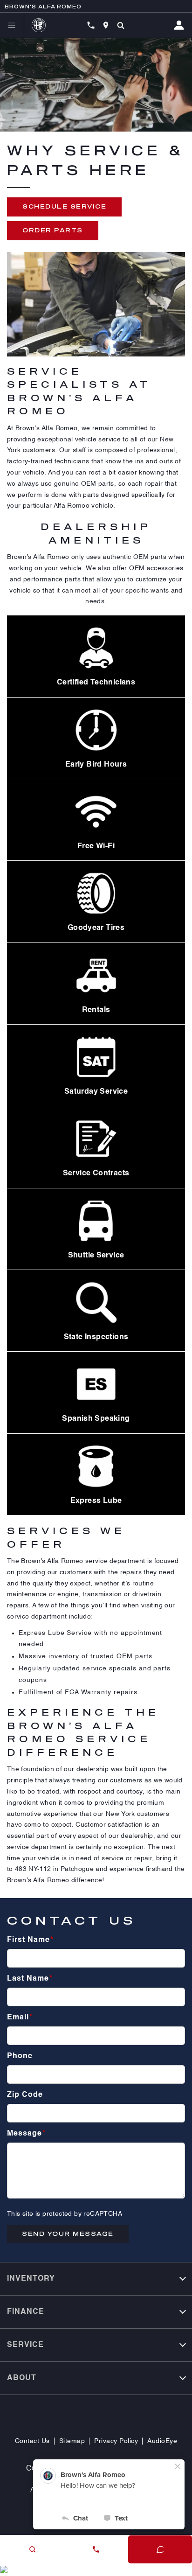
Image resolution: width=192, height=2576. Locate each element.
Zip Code (25, 2095)
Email (20, 2018)
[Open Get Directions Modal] (106, 25)
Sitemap (72, 2441)
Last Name (30, 1979)
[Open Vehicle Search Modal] (121, 25)
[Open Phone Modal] (91, 25)
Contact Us (32, 2441)
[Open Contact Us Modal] (96, 2549)
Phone (20, 2056)
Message (26, 2134)
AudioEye (162, 2441)
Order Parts (53, 230)
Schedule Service (64, 206)
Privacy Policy (116, 2441)
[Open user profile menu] (183, 25)
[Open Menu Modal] (12, 25)
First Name (30, 1940)
